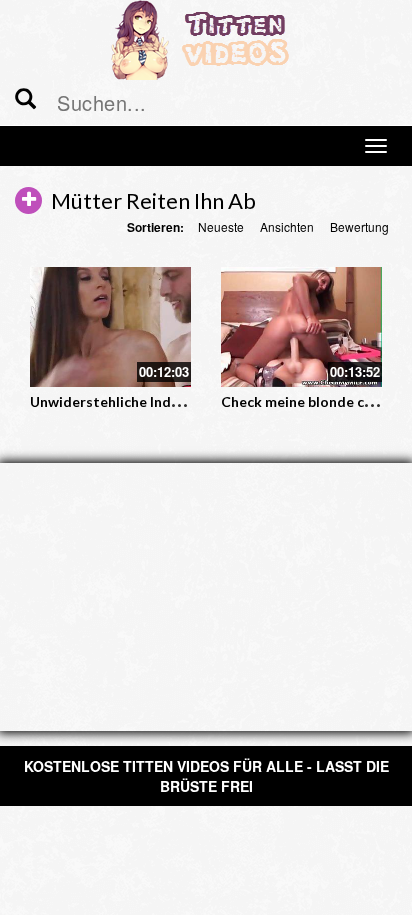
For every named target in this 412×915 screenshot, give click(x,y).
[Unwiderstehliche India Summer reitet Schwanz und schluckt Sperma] (110, 327)
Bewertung (359, 226)
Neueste (221, 226)
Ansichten (287, 226)
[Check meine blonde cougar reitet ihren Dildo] (301, 327)
